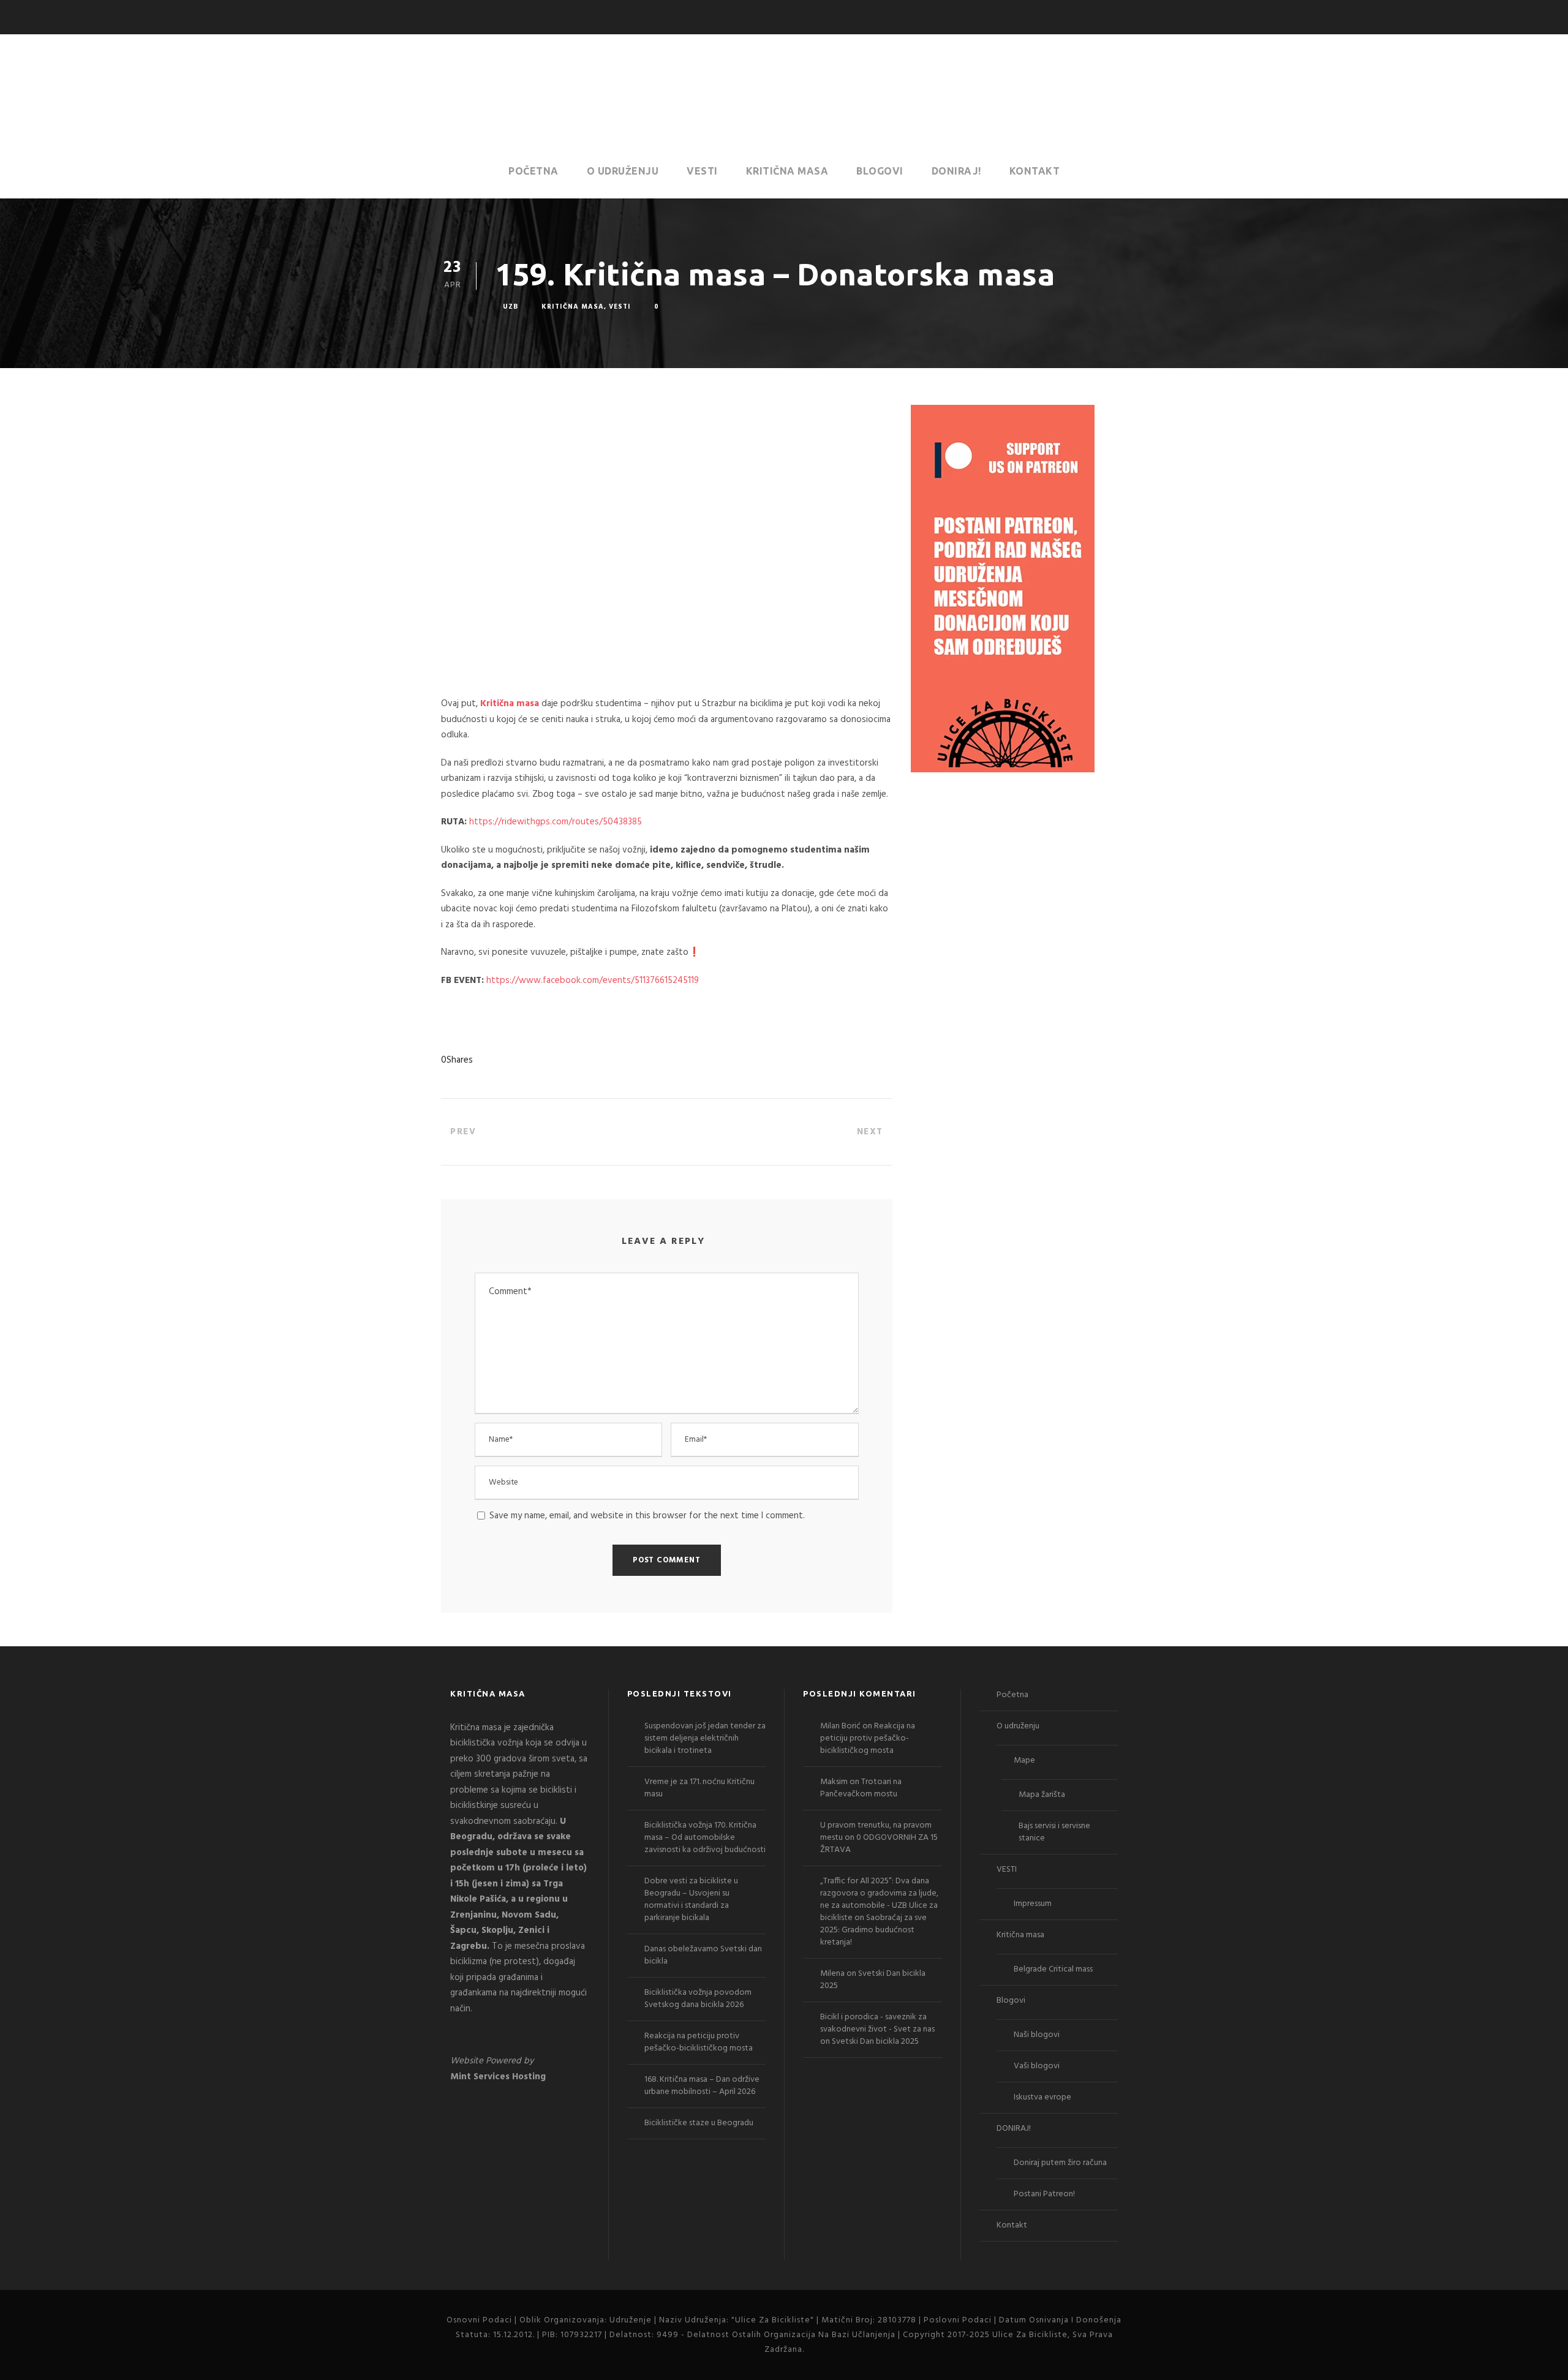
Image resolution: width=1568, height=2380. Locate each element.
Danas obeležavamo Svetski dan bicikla (703, 1955)
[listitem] (520, 1869)
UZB (511, 307)
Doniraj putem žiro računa (1060, 2163)
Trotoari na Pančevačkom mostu (861, 1788)
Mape (1024, 1761)
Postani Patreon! (1044, 2194)
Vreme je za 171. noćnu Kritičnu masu (699, 1788)
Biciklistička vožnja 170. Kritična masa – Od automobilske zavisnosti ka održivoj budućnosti (705, 1838)
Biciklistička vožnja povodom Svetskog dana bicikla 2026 (698, 1999)
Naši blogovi (1037, 2035)
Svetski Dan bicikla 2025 (873, 1980)
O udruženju (623, 171)
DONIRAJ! (956, 171)
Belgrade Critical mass (1053, 1969)
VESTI (702, 171)
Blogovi (880, 171)
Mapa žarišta (1042, 1795)
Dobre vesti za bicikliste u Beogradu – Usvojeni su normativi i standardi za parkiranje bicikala (691, 1900)
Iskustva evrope (1042, 2097)
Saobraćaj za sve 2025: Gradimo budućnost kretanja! (873, 1930)
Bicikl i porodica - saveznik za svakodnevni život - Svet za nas (877, 2023)
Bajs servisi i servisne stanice (1054, 1832)
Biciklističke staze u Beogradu (699, 2123)
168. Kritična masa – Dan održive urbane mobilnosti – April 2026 (702, 2086)
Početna (533, 171)
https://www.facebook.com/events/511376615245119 (593, 981)
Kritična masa (787, 171)
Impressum (1033, 1904)
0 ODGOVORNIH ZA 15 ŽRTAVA (879, 1844)
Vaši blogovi (1037, 2066)
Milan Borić (840, 1726)
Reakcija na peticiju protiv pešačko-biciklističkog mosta (699, 2042)
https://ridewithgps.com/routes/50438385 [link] (556, 822)
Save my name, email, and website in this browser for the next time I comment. (647, 1516)
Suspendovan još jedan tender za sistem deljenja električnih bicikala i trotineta (705, 1738)
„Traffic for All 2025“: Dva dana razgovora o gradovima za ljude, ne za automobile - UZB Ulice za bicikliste (879, 1900)
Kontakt (1035, 171)
